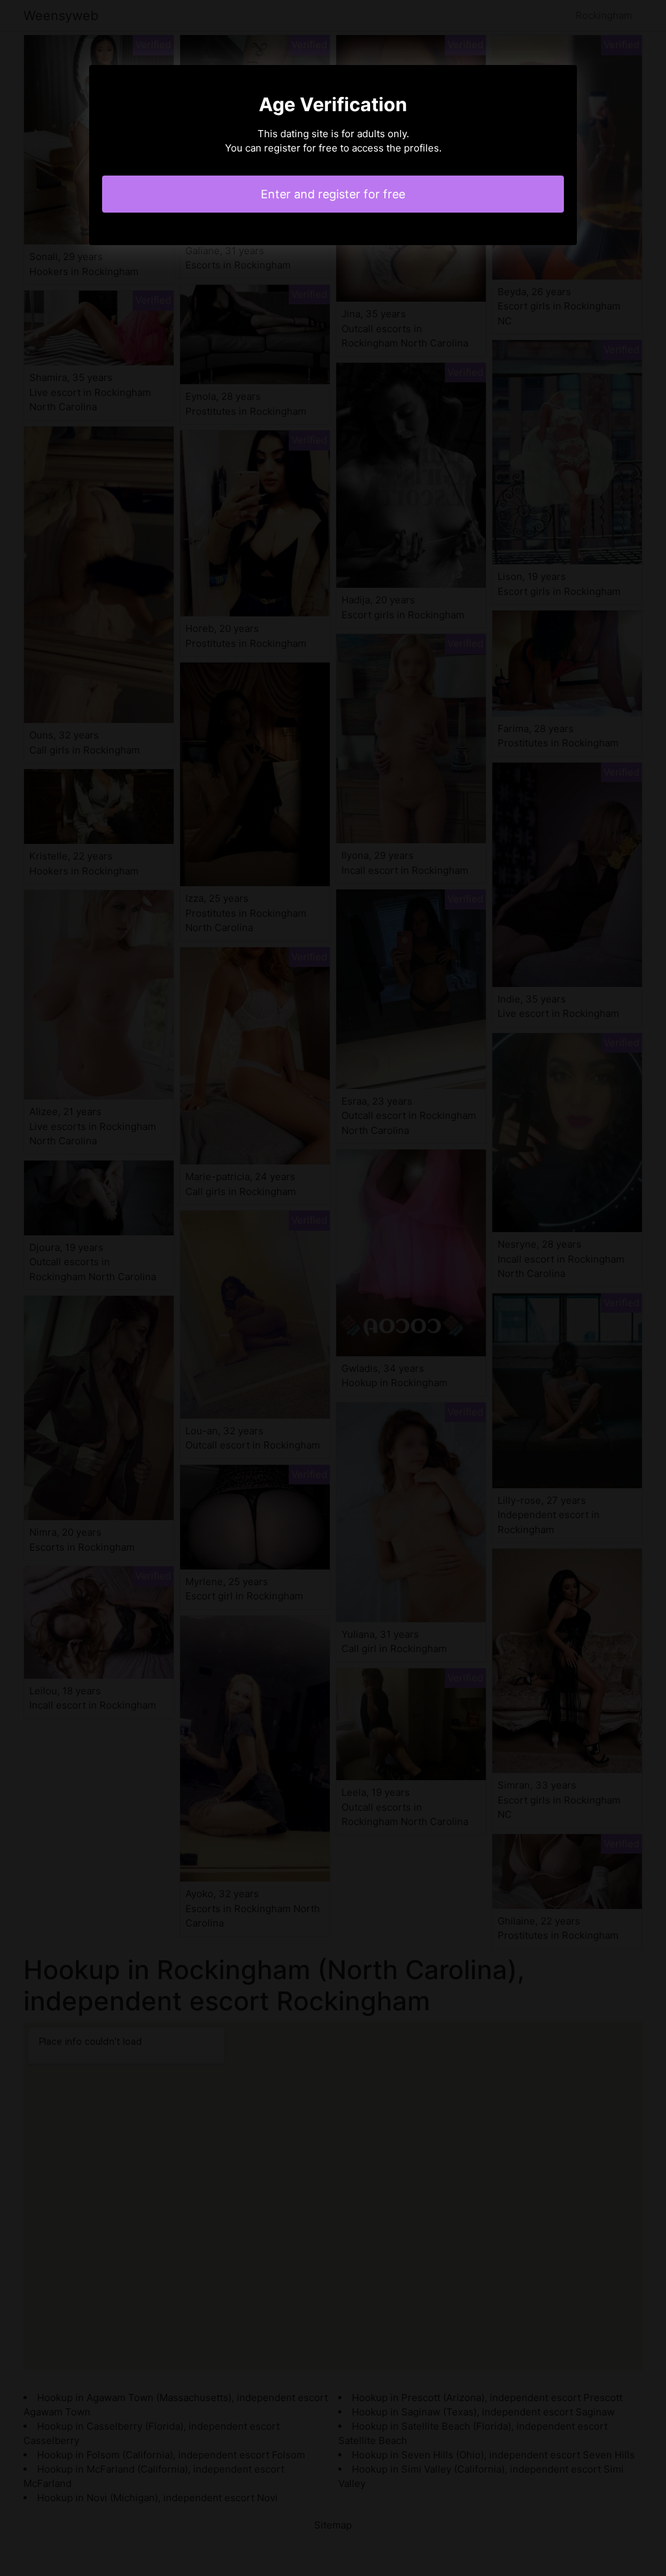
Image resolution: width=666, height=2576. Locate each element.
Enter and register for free (333, 194)
